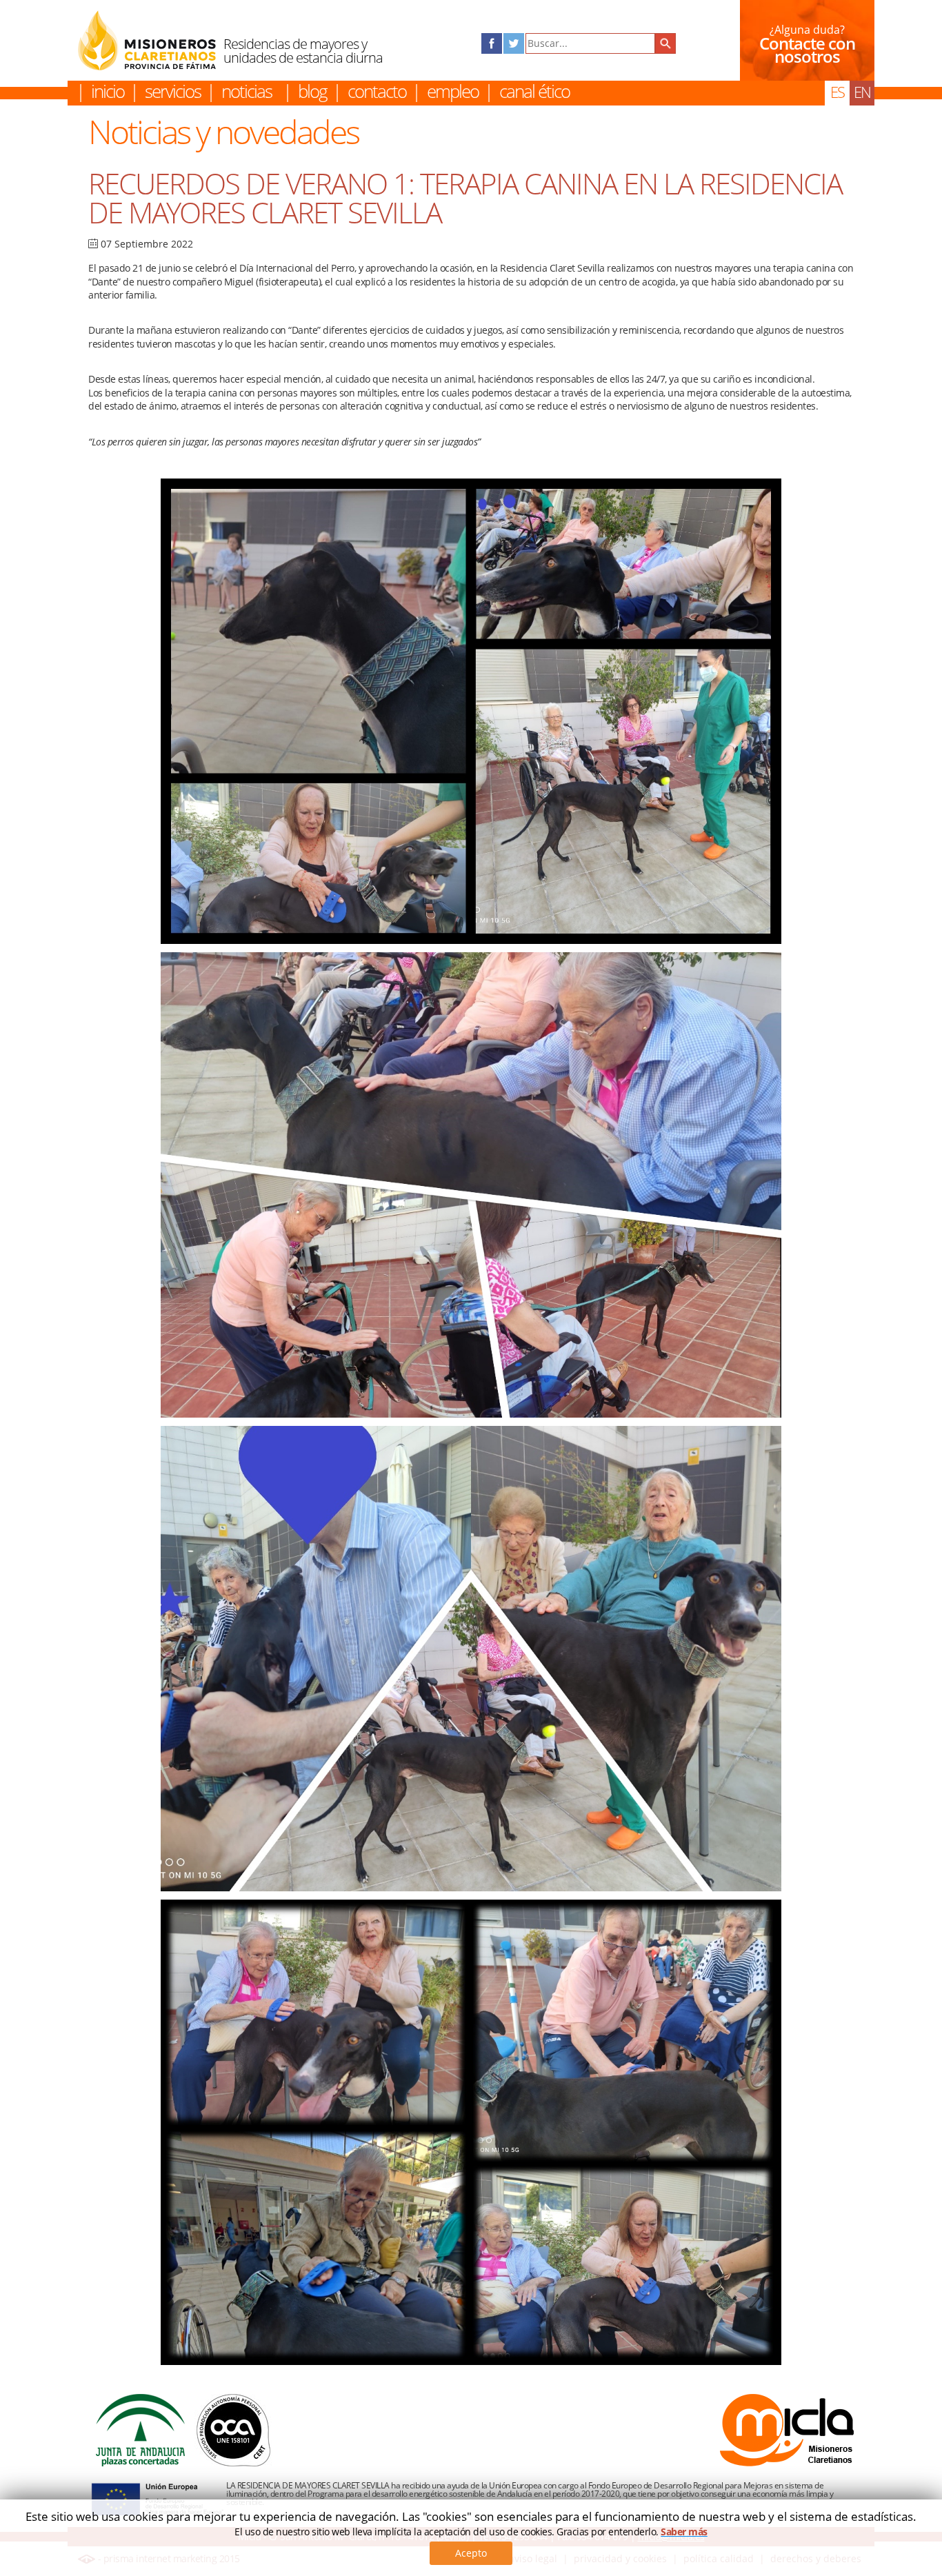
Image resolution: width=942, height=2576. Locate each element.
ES (837, 92)
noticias (247, 91)
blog (312, 91)
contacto (377, 91)
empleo (453, 91)
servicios (173, 91)
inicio (108, 91)
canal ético (534, 91)
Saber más (684, 2532)
